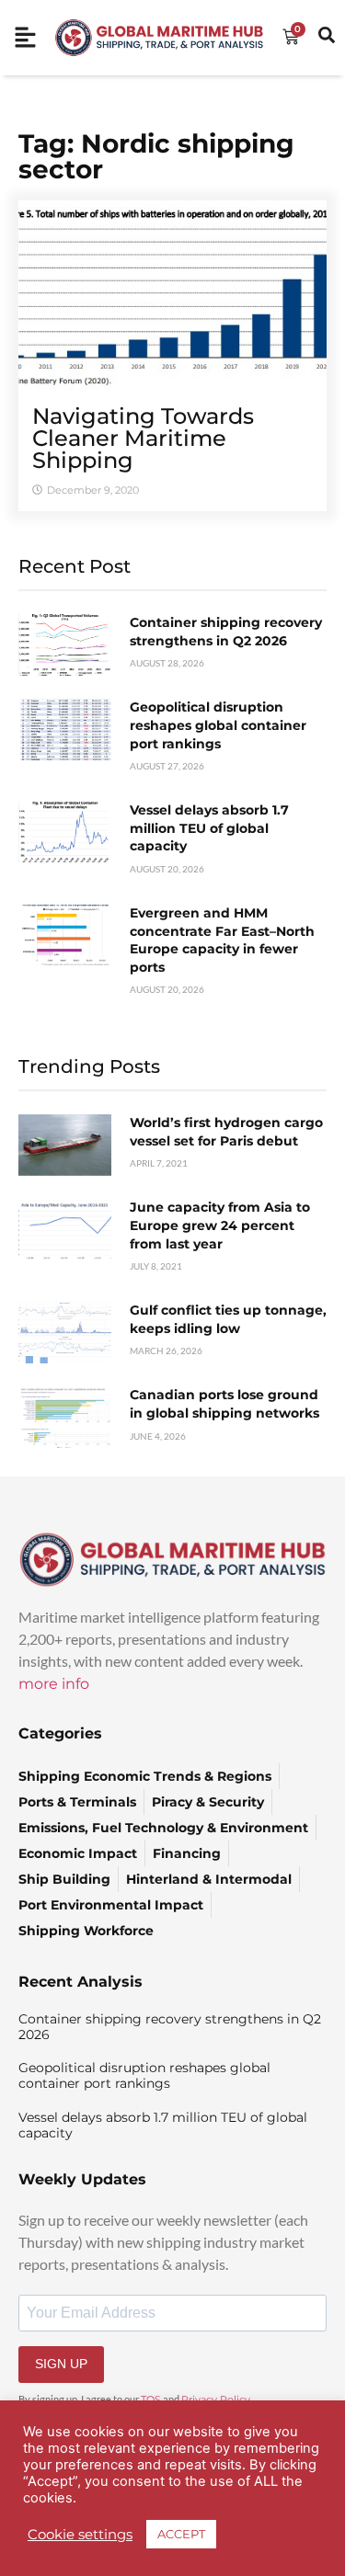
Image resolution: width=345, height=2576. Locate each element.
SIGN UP (61, 2364)
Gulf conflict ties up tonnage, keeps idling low (228, 1319)
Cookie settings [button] (80, 2535)
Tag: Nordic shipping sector (156, 156)
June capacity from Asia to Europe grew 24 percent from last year (220, 1225)
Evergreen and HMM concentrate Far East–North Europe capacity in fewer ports (222, 940)
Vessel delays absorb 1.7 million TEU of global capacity (209, 828)
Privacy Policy (216, 2399)
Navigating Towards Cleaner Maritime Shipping (143, 438)
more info (54, 1684)
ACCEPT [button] (181, 2534)
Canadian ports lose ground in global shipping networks (224, 1404)
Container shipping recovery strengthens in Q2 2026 (226, 632)
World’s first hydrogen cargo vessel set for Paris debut (226, 1132)
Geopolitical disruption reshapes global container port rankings (218, 725)
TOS (151, 2399)
